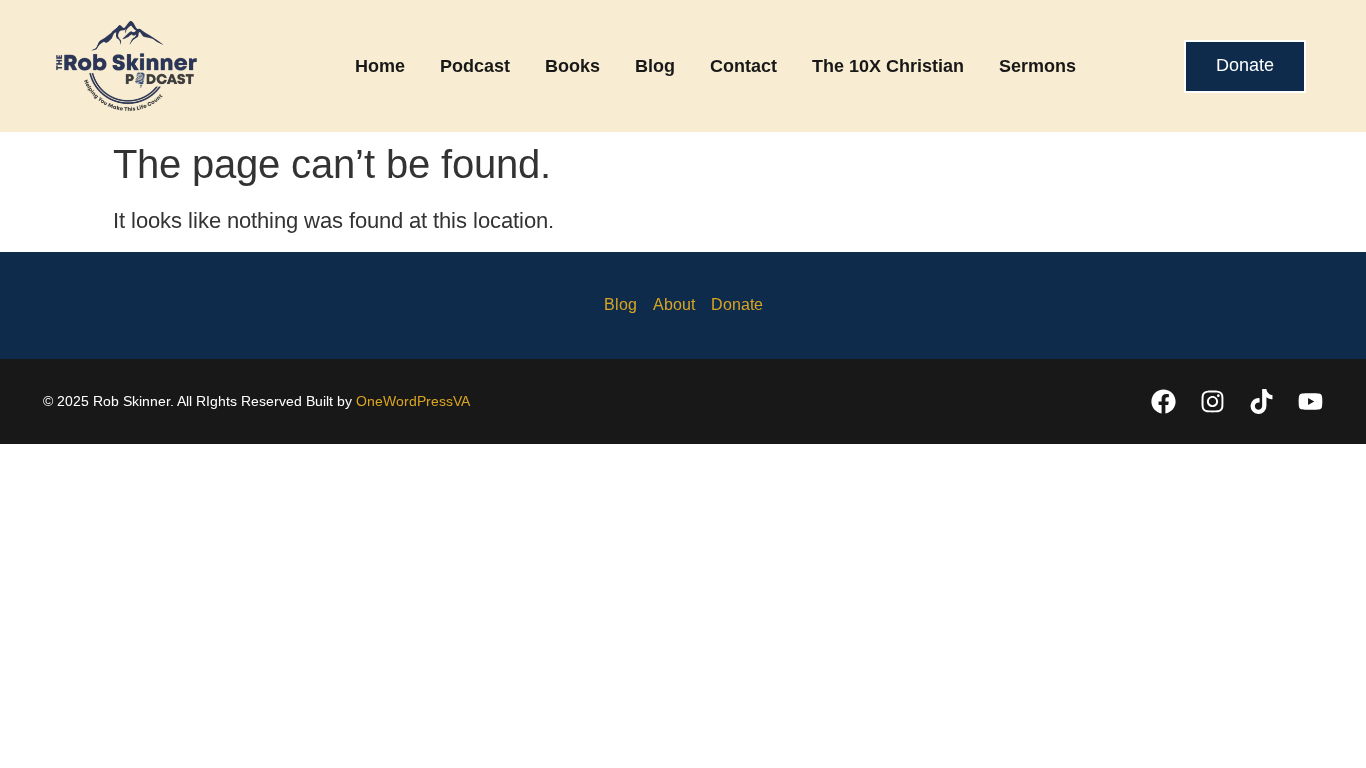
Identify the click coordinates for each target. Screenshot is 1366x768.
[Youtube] (1310, 401)
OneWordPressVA (413, 401)
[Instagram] (1212, 401)
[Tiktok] (1261, 401)
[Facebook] (1163, 401)
